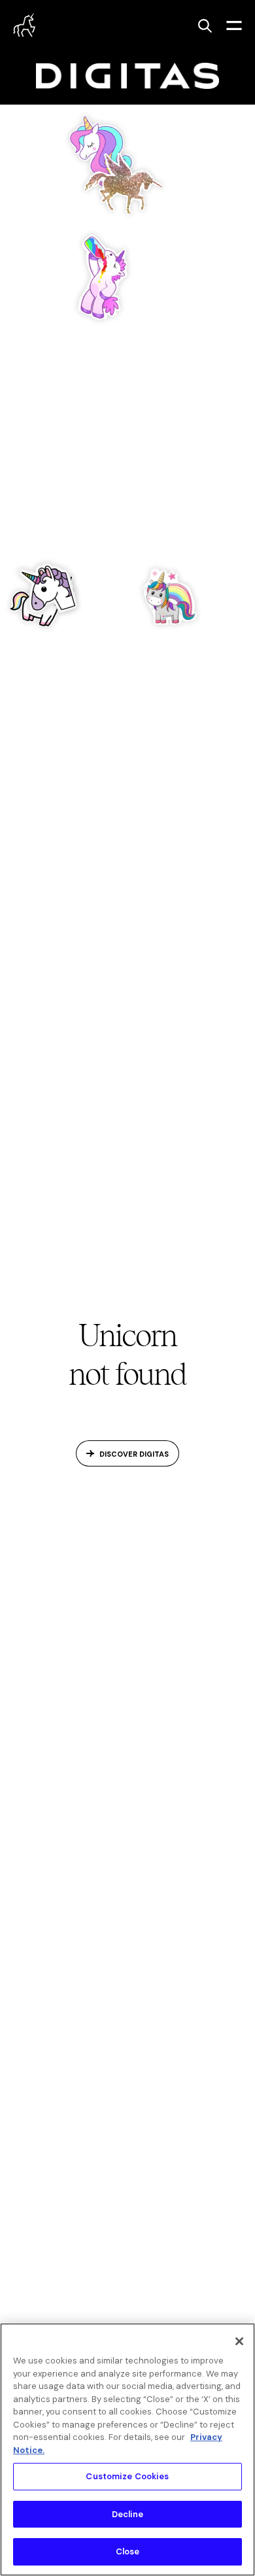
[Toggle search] (205, 25)
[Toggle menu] (234, 25)
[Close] (239, 2341)
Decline (128, 2514)
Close (128, 2551)
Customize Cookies (127, 2476)
